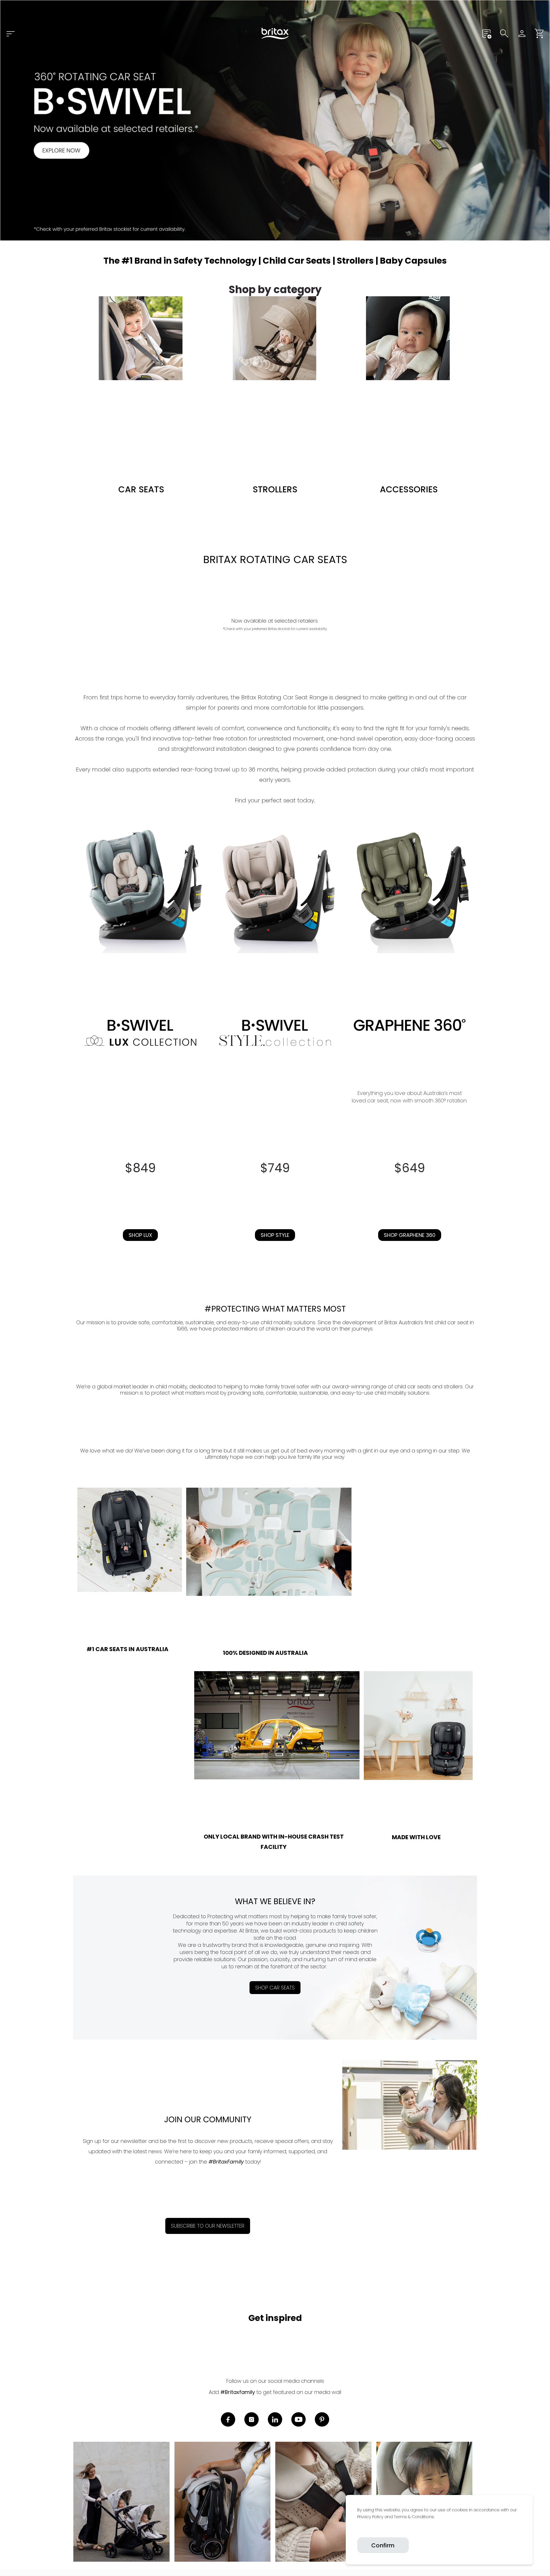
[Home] (275, 33)
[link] (357, 2530)
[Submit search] (504, 33)
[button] (540, 33)
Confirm (383, 2545)
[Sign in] (522, 33)
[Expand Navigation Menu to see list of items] (10, 33)
